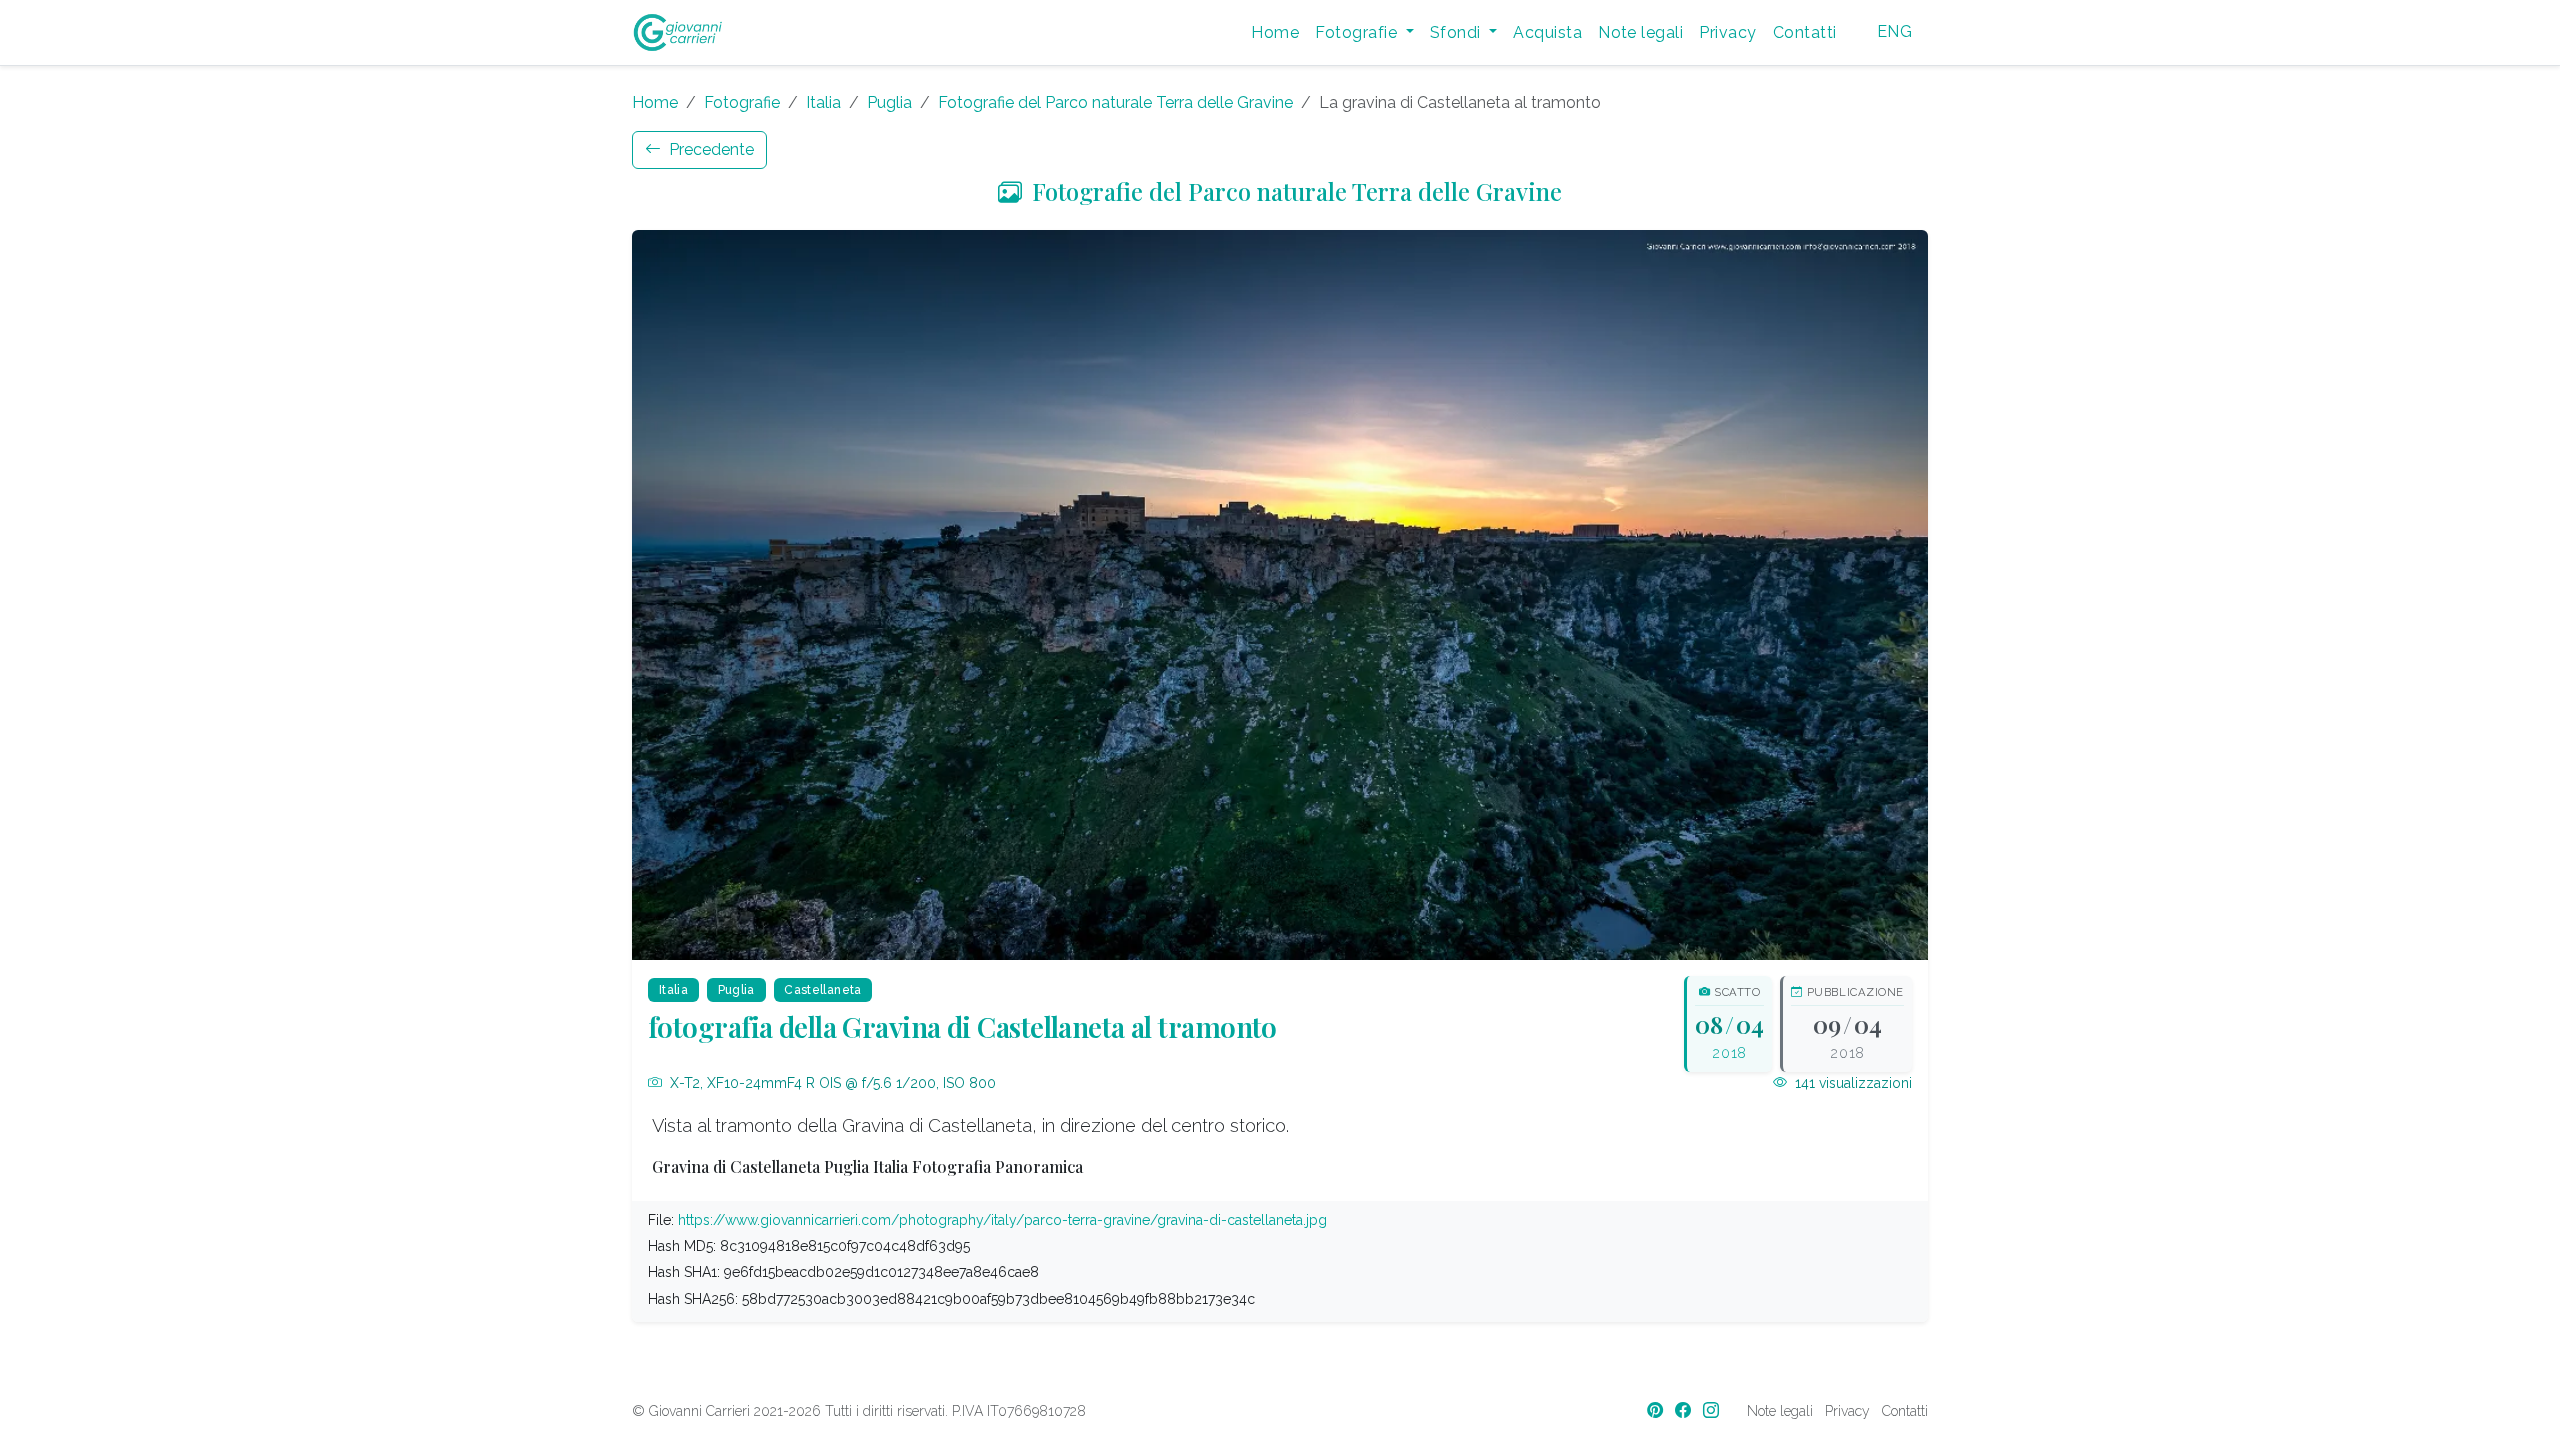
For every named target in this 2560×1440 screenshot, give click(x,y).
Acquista (1547, 32)
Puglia (889, 102)
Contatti (1805, 32)
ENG (1894, 31)
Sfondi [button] (1457, 32)
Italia (823, 102)
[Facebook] (1685, 1410)
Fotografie (742, 102)
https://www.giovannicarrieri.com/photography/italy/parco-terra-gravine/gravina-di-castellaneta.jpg (1002, 1220)
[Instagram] (1713, 1410)
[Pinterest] (1657, 1410)
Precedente (709, 149)
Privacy (1727, 32)
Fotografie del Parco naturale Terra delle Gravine (1115, 102)
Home (1275, 32)
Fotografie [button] (1358, 32)
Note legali (1640, 32)
